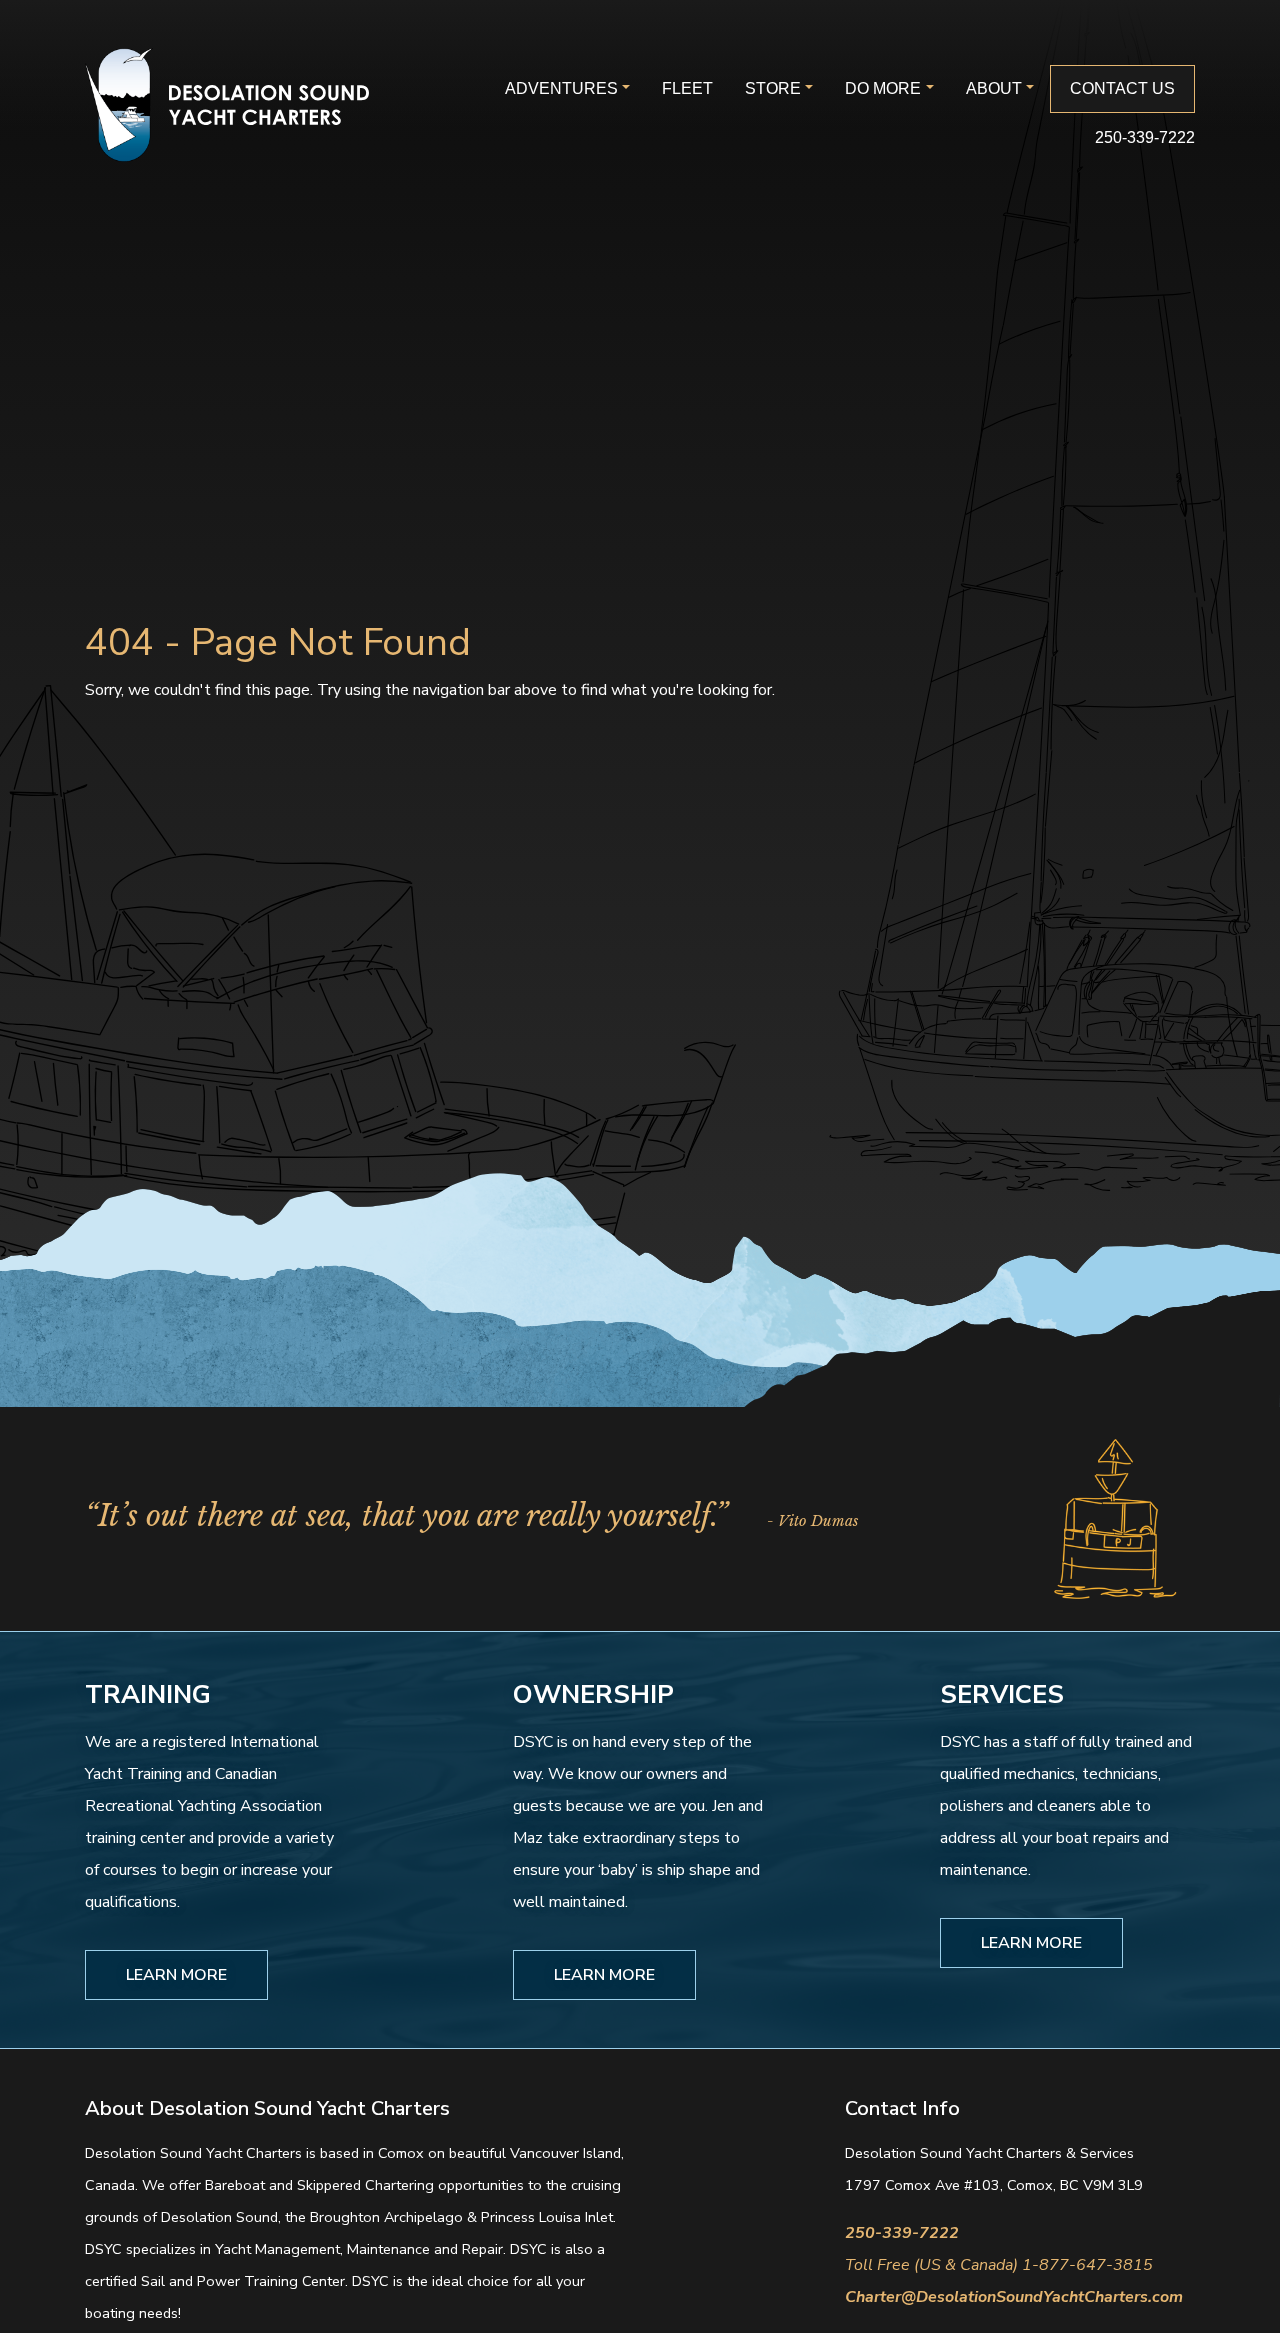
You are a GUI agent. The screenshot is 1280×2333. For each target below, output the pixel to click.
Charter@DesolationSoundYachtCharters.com (1014, 2297)
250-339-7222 (1145, 137)
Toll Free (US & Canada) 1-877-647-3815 (999, 2265)
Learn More (176, 1975)
